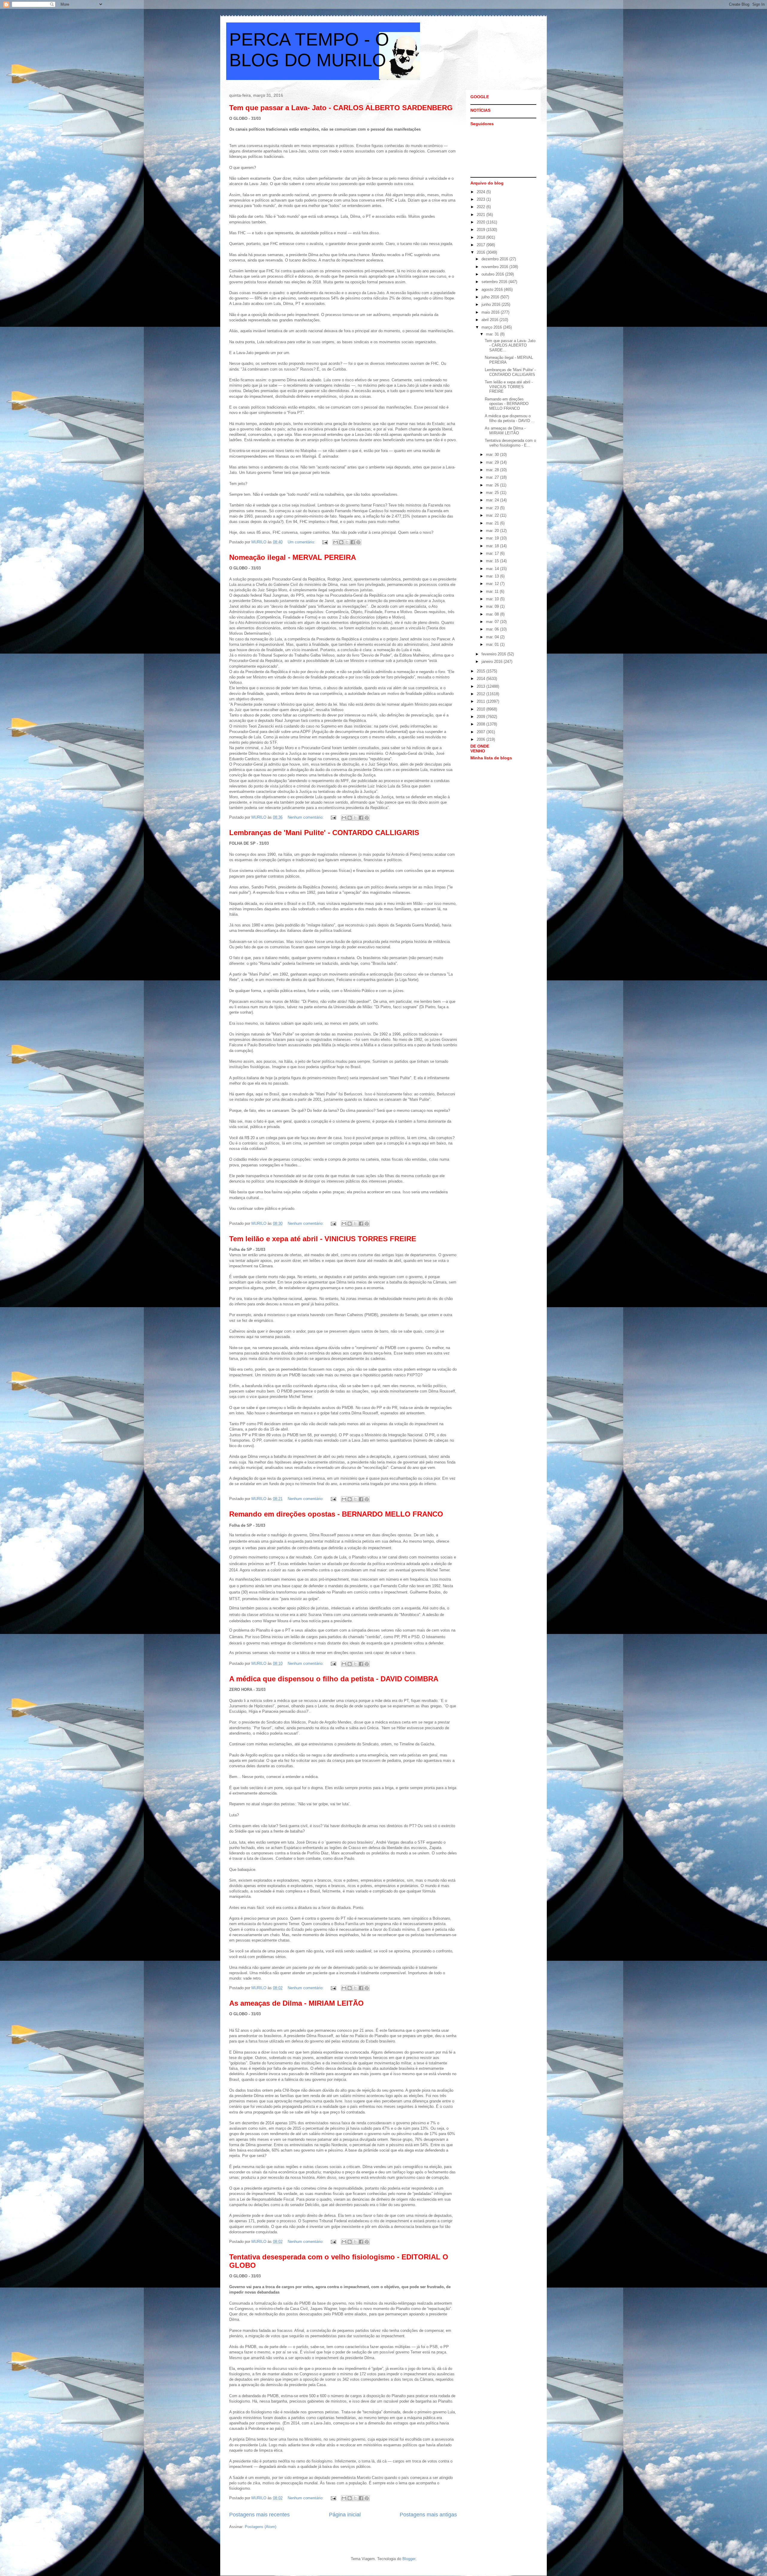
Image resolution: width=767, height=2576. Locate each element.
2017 (481, 245)
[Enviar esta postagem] (325, 542)
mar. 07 (493, 622)
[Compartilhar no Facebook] (353, 542)
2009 (481, 717)
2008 (481, 724)
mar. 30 (493, 455)
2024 (481, 192)
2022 (481, 207)
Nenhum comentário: (306, 817)
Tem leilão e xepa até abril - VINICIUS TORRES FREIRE (323, 1239)
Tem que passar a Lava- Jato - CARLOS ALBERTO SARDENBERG (341, 108)
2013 (481, 686)
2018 (481, 237)
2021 (481, 215)
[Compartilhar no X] (347, 542)
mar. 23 (493, 508)
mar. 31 (493, 334)
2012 (481, 694)
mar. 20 (493, 531)
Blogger (409, 2559)
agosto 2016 (493, 290)
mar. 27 (493, 477)
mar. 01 (493, 644)
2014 (481, 679)
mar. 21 (493, 523)
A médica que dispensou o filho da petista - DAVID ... (510, 418)
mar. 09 (493, 606)
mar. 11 (493, 591)
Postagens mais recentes (259, 2515)
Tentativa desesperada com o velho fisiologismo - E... (510, 443)
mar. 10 (493, 599)
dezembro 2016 (495, 259)
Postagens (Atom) (261, 2527)
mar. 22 (493, 515)
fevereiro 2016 (494, 654)
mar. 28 (493, 470)
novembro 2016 (495, 267)
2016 (481, 252)
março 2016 (492, 327)
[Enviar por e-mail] (336, 542)
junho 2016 (492, 304)
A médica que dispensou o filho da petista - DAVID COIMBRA (334, 1679)
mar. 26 (493, 485)
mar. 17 (493, 553)
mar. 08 (493, 614)
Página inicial (345, 2515)
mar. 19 (493, 538)
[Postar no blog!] (341, 542)
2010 (481, 709)
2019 (481, 230)
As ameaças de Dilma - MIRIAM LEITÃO (296, 2003)
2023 (481, 199)
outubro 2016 (493, 274)
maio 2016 (491, 312)
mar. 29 (493, 462)
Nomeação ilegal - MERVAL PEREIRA (293, 557)
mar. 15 (493, 561)
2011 (481, 701)
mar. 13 (493, 576)
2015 (481, 671)
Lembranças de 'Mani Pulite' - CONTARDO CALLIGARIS (324, 833)
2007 (481, 732)
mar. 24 (493, 500)
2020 (481, 222)
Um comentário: (302, 542)
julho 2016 (491, 297)
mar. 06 (493, 629)
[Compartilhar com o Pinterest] (358, 542)
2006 (481, 739)
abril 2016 (490, 320)
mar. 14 (493, 569)
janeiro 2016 (493, 662)
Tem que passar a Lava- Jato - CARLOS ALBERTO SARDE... (510, 345)
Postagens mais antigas (428, 2515)
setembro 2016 (495, 282)
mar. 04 (493, 637)
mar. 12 (493, 584)
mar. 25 (493, 493)
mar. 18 (493, 546)
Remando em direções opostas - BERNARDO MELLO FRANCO (336, 1514)
